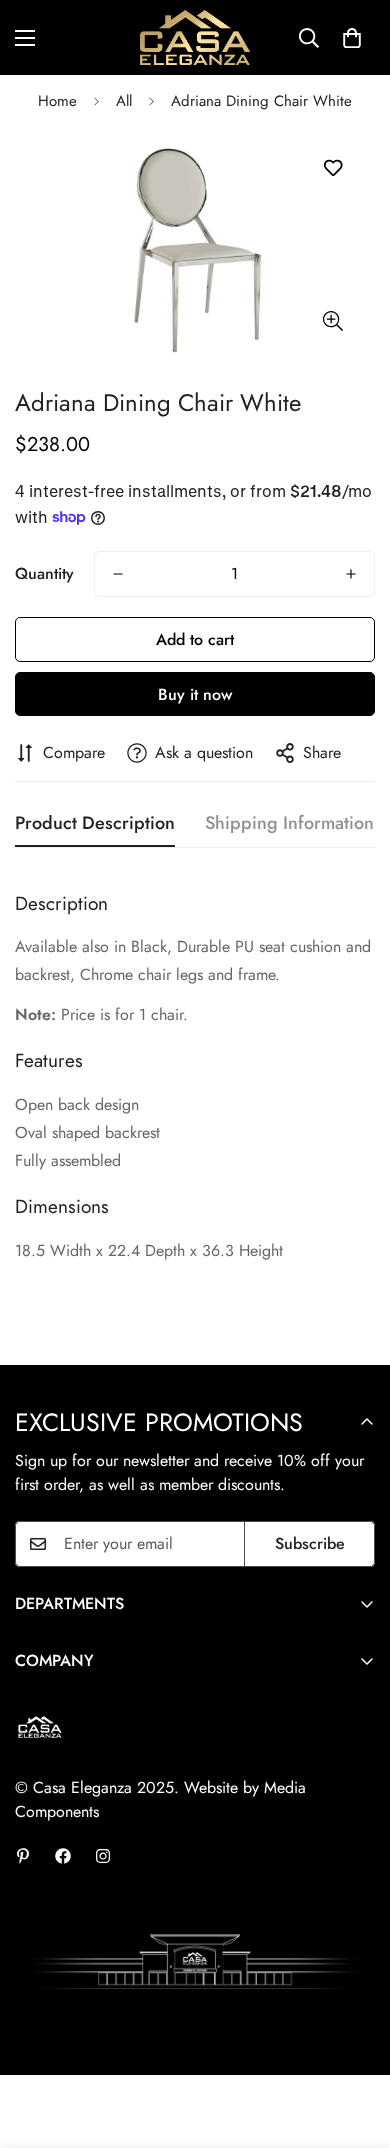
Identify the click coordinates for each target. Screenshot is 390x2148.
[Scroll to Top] (354, 2042)
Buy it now (195, 694)
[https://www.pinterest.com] (23, 1856)
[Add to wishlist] (332, 168)
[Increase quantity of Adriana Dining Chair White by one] (351, 574)
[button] (352, 38)
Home (57, 101)
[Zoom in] (332, 321)
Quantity (44, 573)
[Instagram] (103, 1856)
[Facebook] (63, 1856)
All (124, 101)
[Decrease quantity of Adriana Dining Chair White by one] (118, 574)
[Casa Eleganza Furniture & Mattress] (195, 37)
